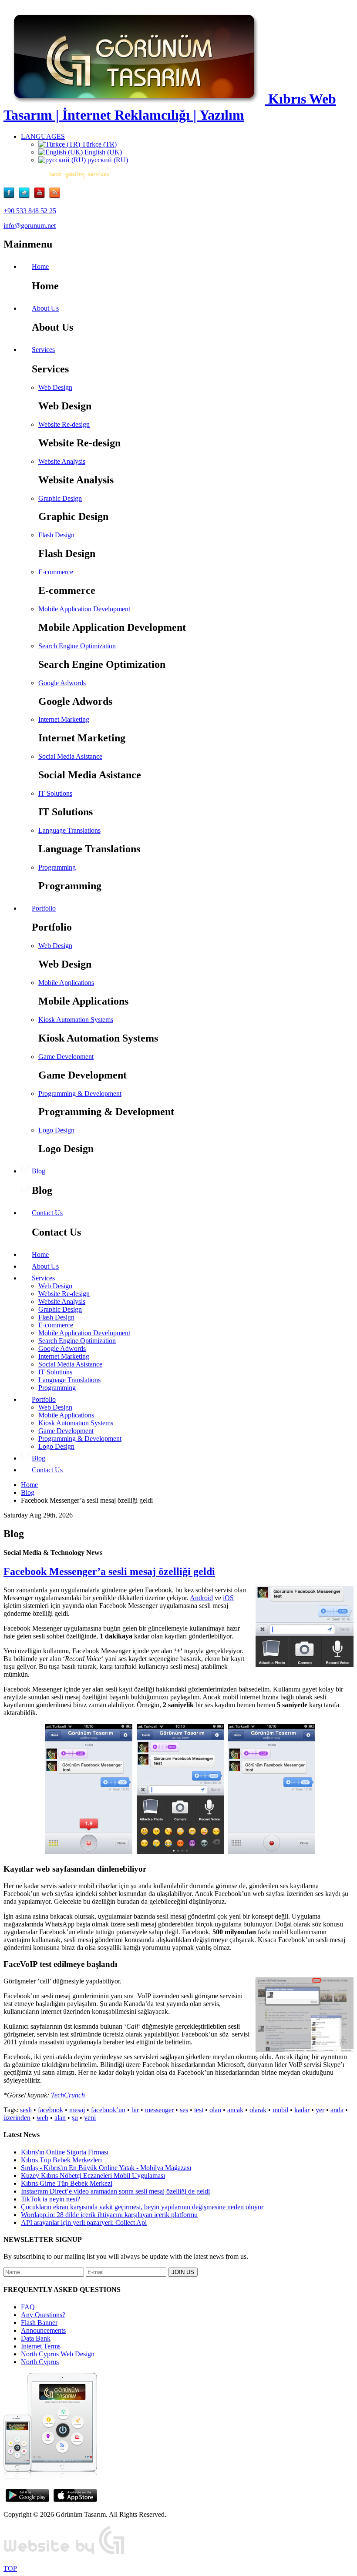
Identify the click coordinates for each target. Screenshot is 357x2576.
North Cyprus (40, 2362)
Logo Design (56, 1130)
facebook (51, 2110)
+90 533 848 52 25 (30, 211)
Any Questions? (43, 2315)
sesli (26, 2110)
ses (184, 2110)
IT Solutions (55, 793)
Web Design (55, 387)
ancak (235, 2110)
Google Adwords (62, 683)
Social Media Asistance (70, 756)
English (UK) (102, 152)
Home (29, 1485)
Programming (57, 867)
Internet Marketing (64, 719)
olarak (258, 2110)
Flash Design (56, 535)
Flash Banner (39, 2323)
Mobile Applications (66, 983)
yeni (90, 2118)
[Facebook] (11, 196)
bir (135, 2110)
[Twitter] (26, 196)
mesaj (77, 2110)
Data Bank (36, 2338)
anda (337, 2110)
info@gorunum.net (30, 226)
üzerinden (17, 2118)
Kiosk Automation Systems (76, 1020)
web (42, 2118)
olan (215, 2110)
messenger (159, 2110)
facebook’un (108, 2110)
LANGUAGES (43, 136)
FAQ (28, 2307)
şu (75, 2118)
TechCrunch (68, 2095)
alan (60, 2118)
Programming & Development (80, 1094)
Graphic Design (60, 498)
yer (320, 2110)
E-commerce (56, 572)
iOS (228, 1598)
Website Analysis (62, 461)
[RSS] (55, 196)
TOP (10, 2568)
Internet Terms (41, 2346)
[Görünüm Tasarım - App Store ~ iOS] (75, 2500)
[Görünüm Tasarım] (64, 2554)
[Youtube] (42, 196)
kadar (302, 2110)
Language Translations (69, 830)
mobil (280, 2110)
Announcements (43, 2330)
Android (201, 1598)
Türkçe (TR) (98, 144)
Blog (28, 1492)
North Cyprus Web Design (58, 2354)
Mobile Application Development (84, 609)
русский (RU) (107, 160)
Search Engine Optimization (77, 646)
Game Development (66, 1057)
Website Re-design (64, 424)
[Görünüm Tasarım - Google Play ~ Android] (27, 2500)
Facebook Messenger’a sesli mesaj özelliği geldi (109, 1571)
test (199, 2110)
